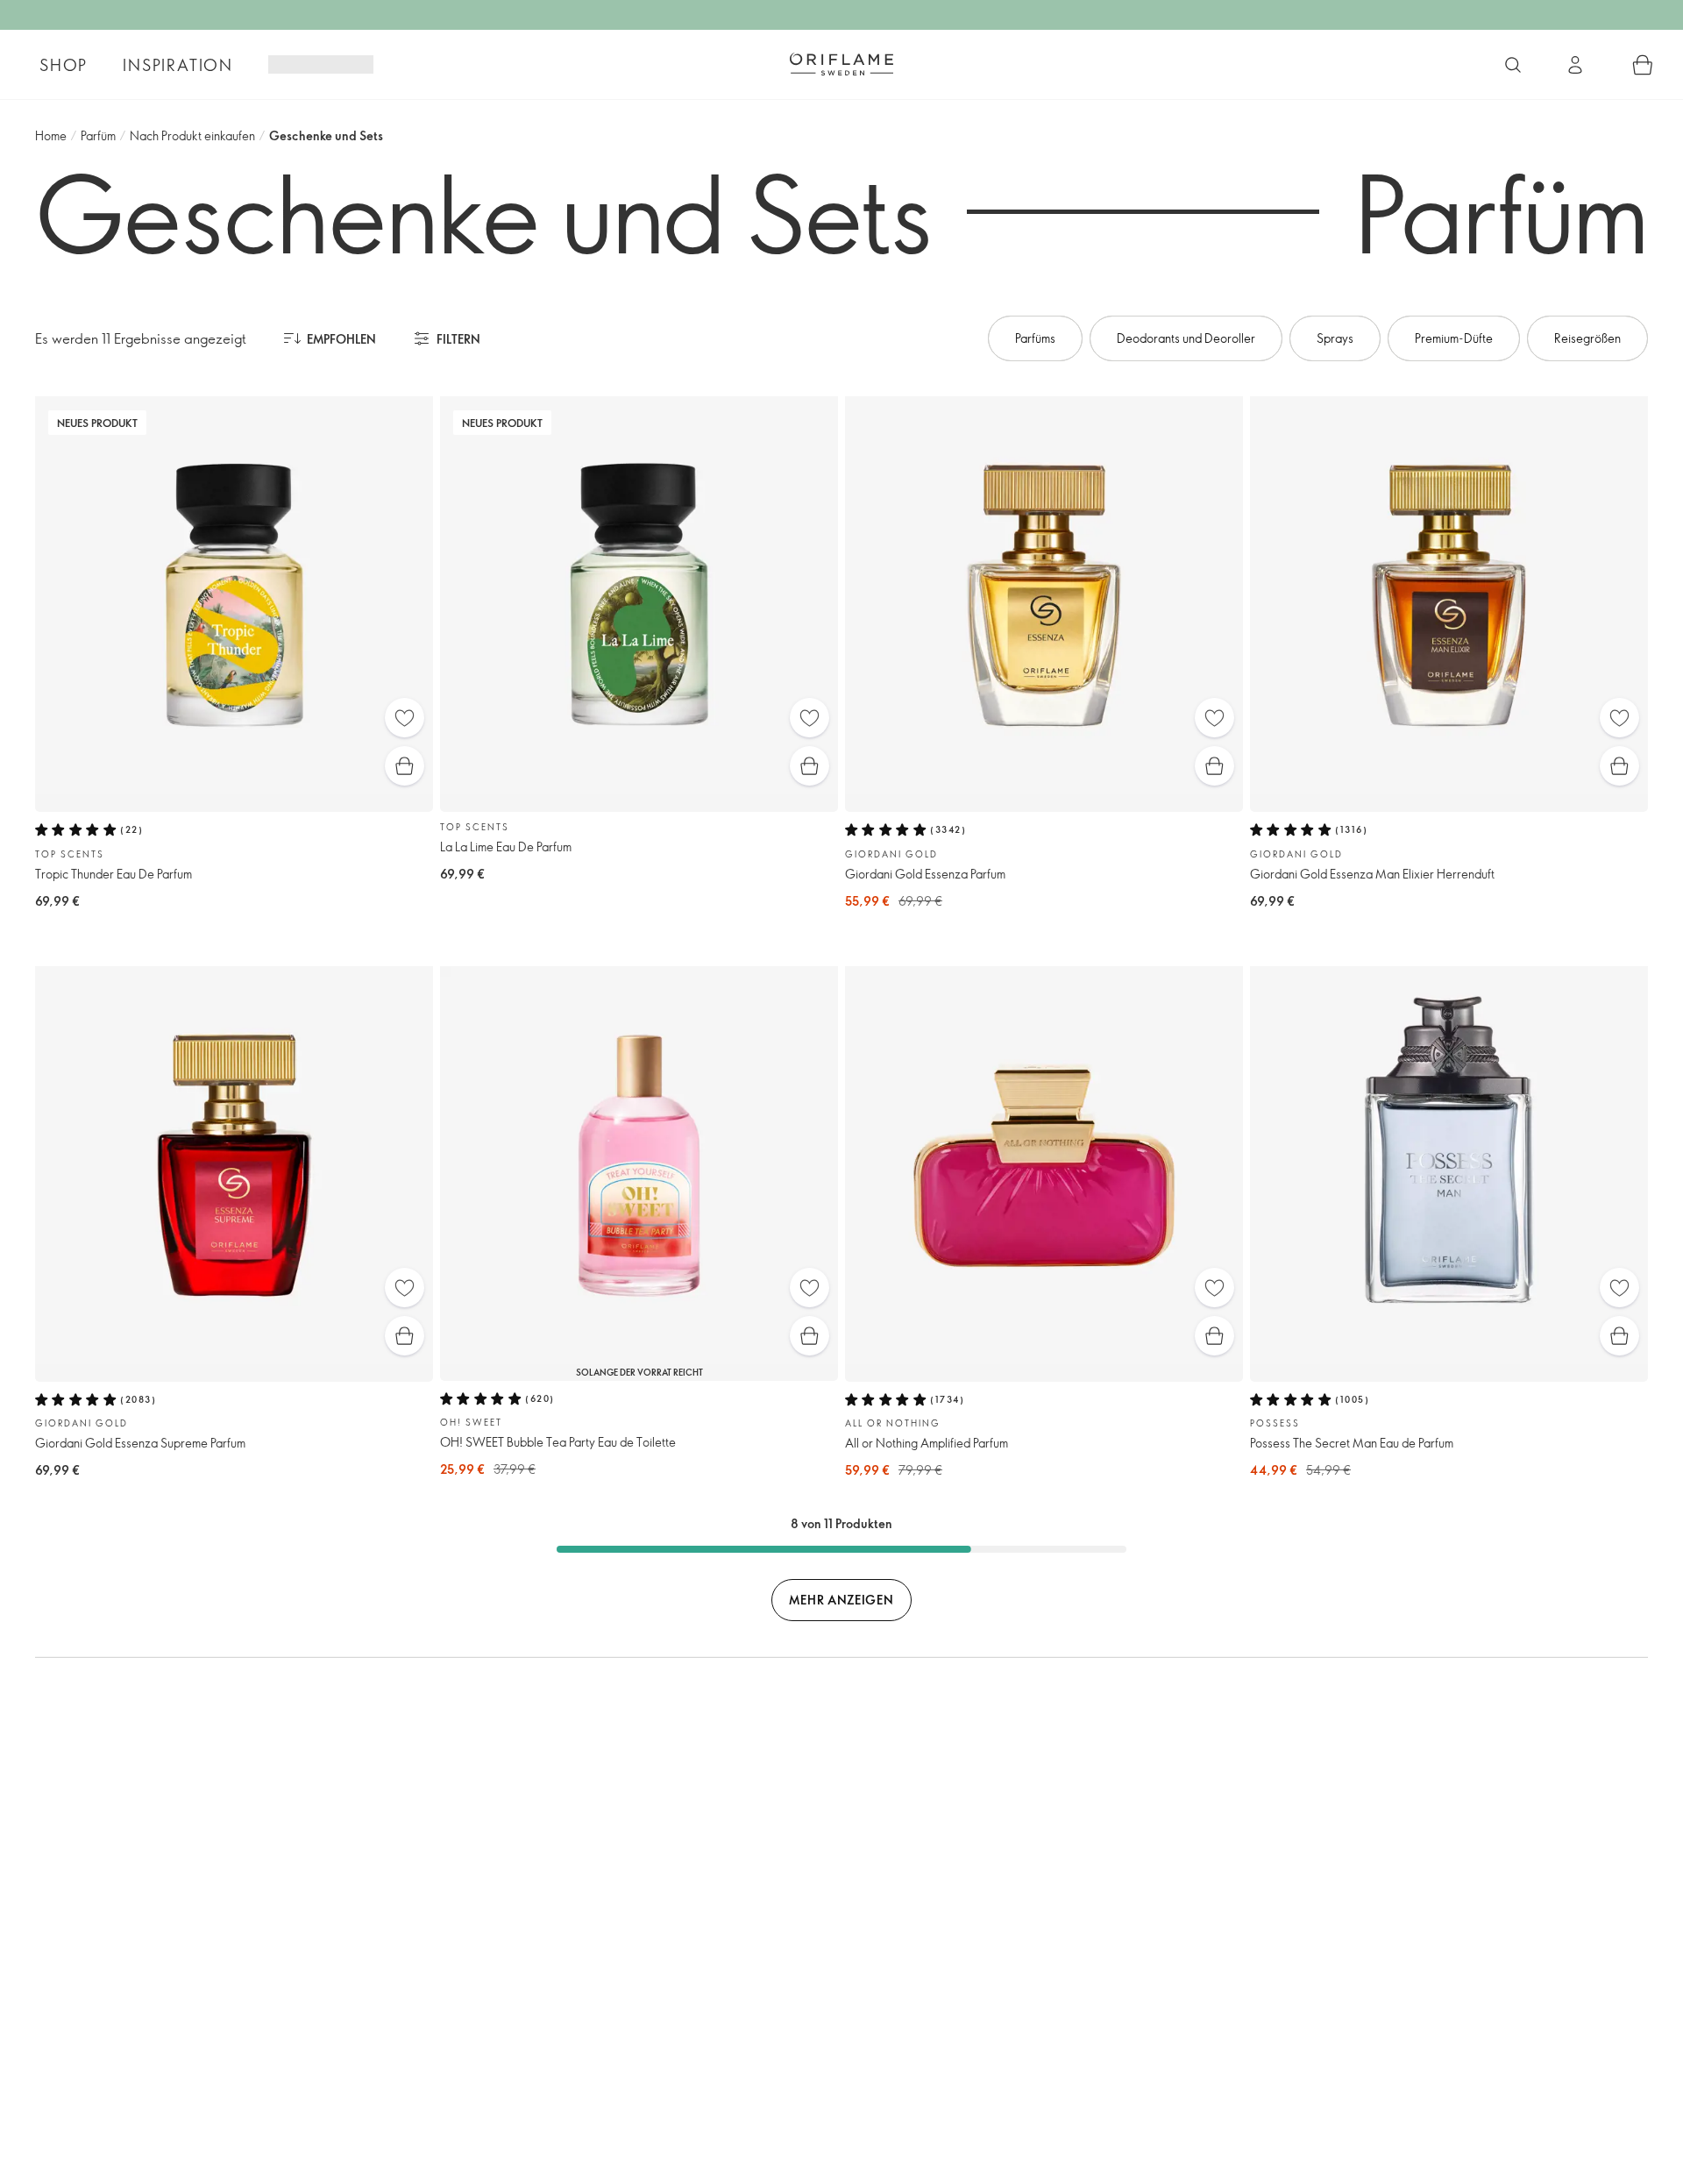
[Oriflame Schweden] (841, 64)
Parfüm (98, 135)
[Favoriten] (405, 718)
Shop (64, 65)
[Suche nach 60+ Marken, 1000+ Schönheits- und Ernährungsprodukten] (1513, 65)
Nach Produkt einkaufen (192, 135)
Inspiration (178, 65)
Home (51, 135)
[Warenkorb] (1643, 65)
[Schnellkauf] (405, 766)
